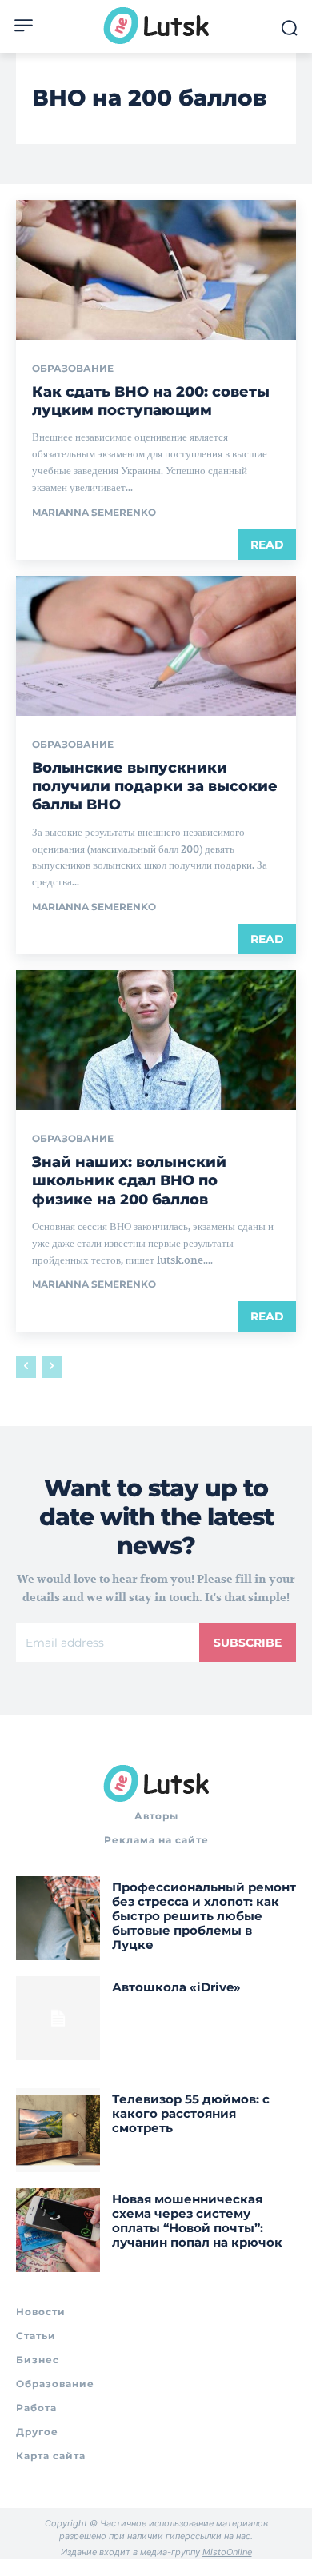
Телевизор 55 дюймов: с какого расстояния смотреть (191, 2113)
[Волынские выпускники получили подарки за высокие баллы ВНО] (156, 646)
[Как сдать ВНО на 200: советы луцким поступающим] (156, 270)
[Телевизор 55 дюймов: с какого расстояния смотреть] (58, 2130)
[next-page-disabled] (52, 1367)
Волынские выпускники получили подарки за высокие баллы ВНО (155, 787)
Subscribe (248, 1643)
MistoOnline (227, 2552)
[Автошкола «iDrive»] (58, 2018)
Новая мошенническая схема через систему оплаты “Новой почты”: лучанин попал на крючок (197, 2221)
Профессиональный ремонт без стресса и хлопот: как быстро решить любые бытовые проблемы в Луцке (204, 1916)
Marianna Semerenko (94, 512)
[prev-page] (26, 1367)
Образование (73, 369)
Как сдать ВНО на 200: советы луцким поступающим (151, 401)
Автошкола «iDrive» (176, 1987)
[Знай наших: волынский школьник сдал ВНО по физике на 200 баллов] (156, 1040)
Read (267, 545)
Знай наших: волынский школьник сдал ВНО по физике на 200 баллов (129, 1181)
